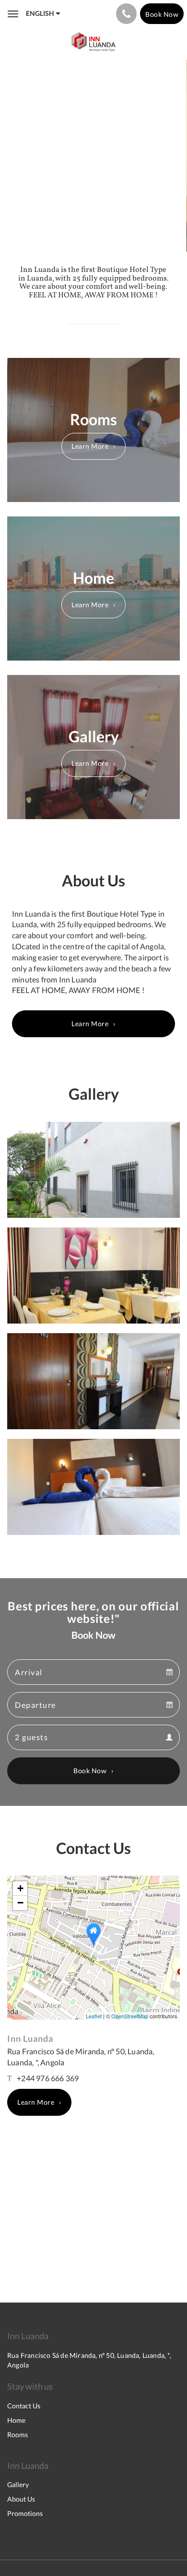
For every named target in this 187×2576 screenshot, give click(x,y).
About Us (21, 2499)
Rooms (18, 2435)
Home (16, 2420)
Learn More (90, 446)
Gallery (18, 2484)
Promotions (25, 2513)
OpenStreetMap (130, 2016)
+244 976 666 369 (48, 2078)
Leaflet (94, 2016)
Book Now (90, 1771)
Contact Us (24, 2406)
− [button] (20, 1903)
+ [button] (20, 1888)
